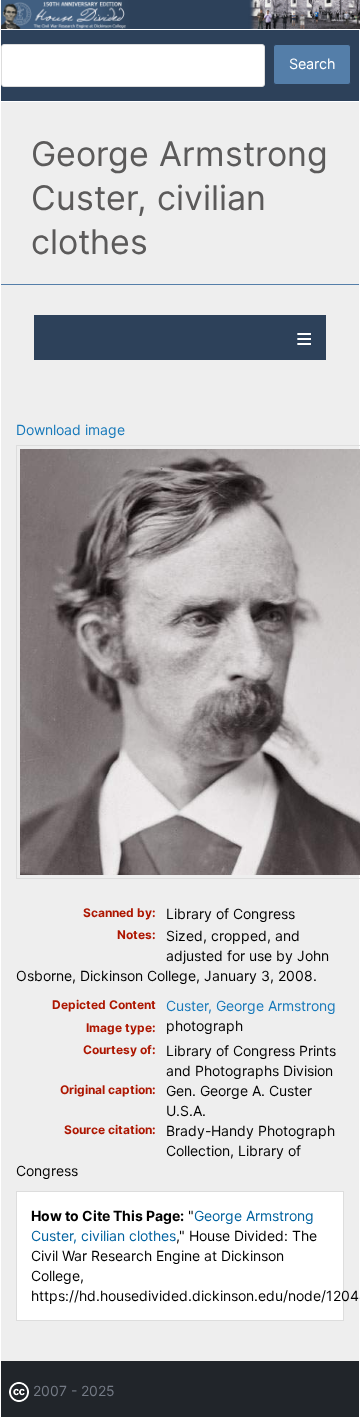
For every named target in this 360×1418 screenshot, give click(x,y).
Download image (70, 429)
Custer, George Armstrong (251, 1005)
